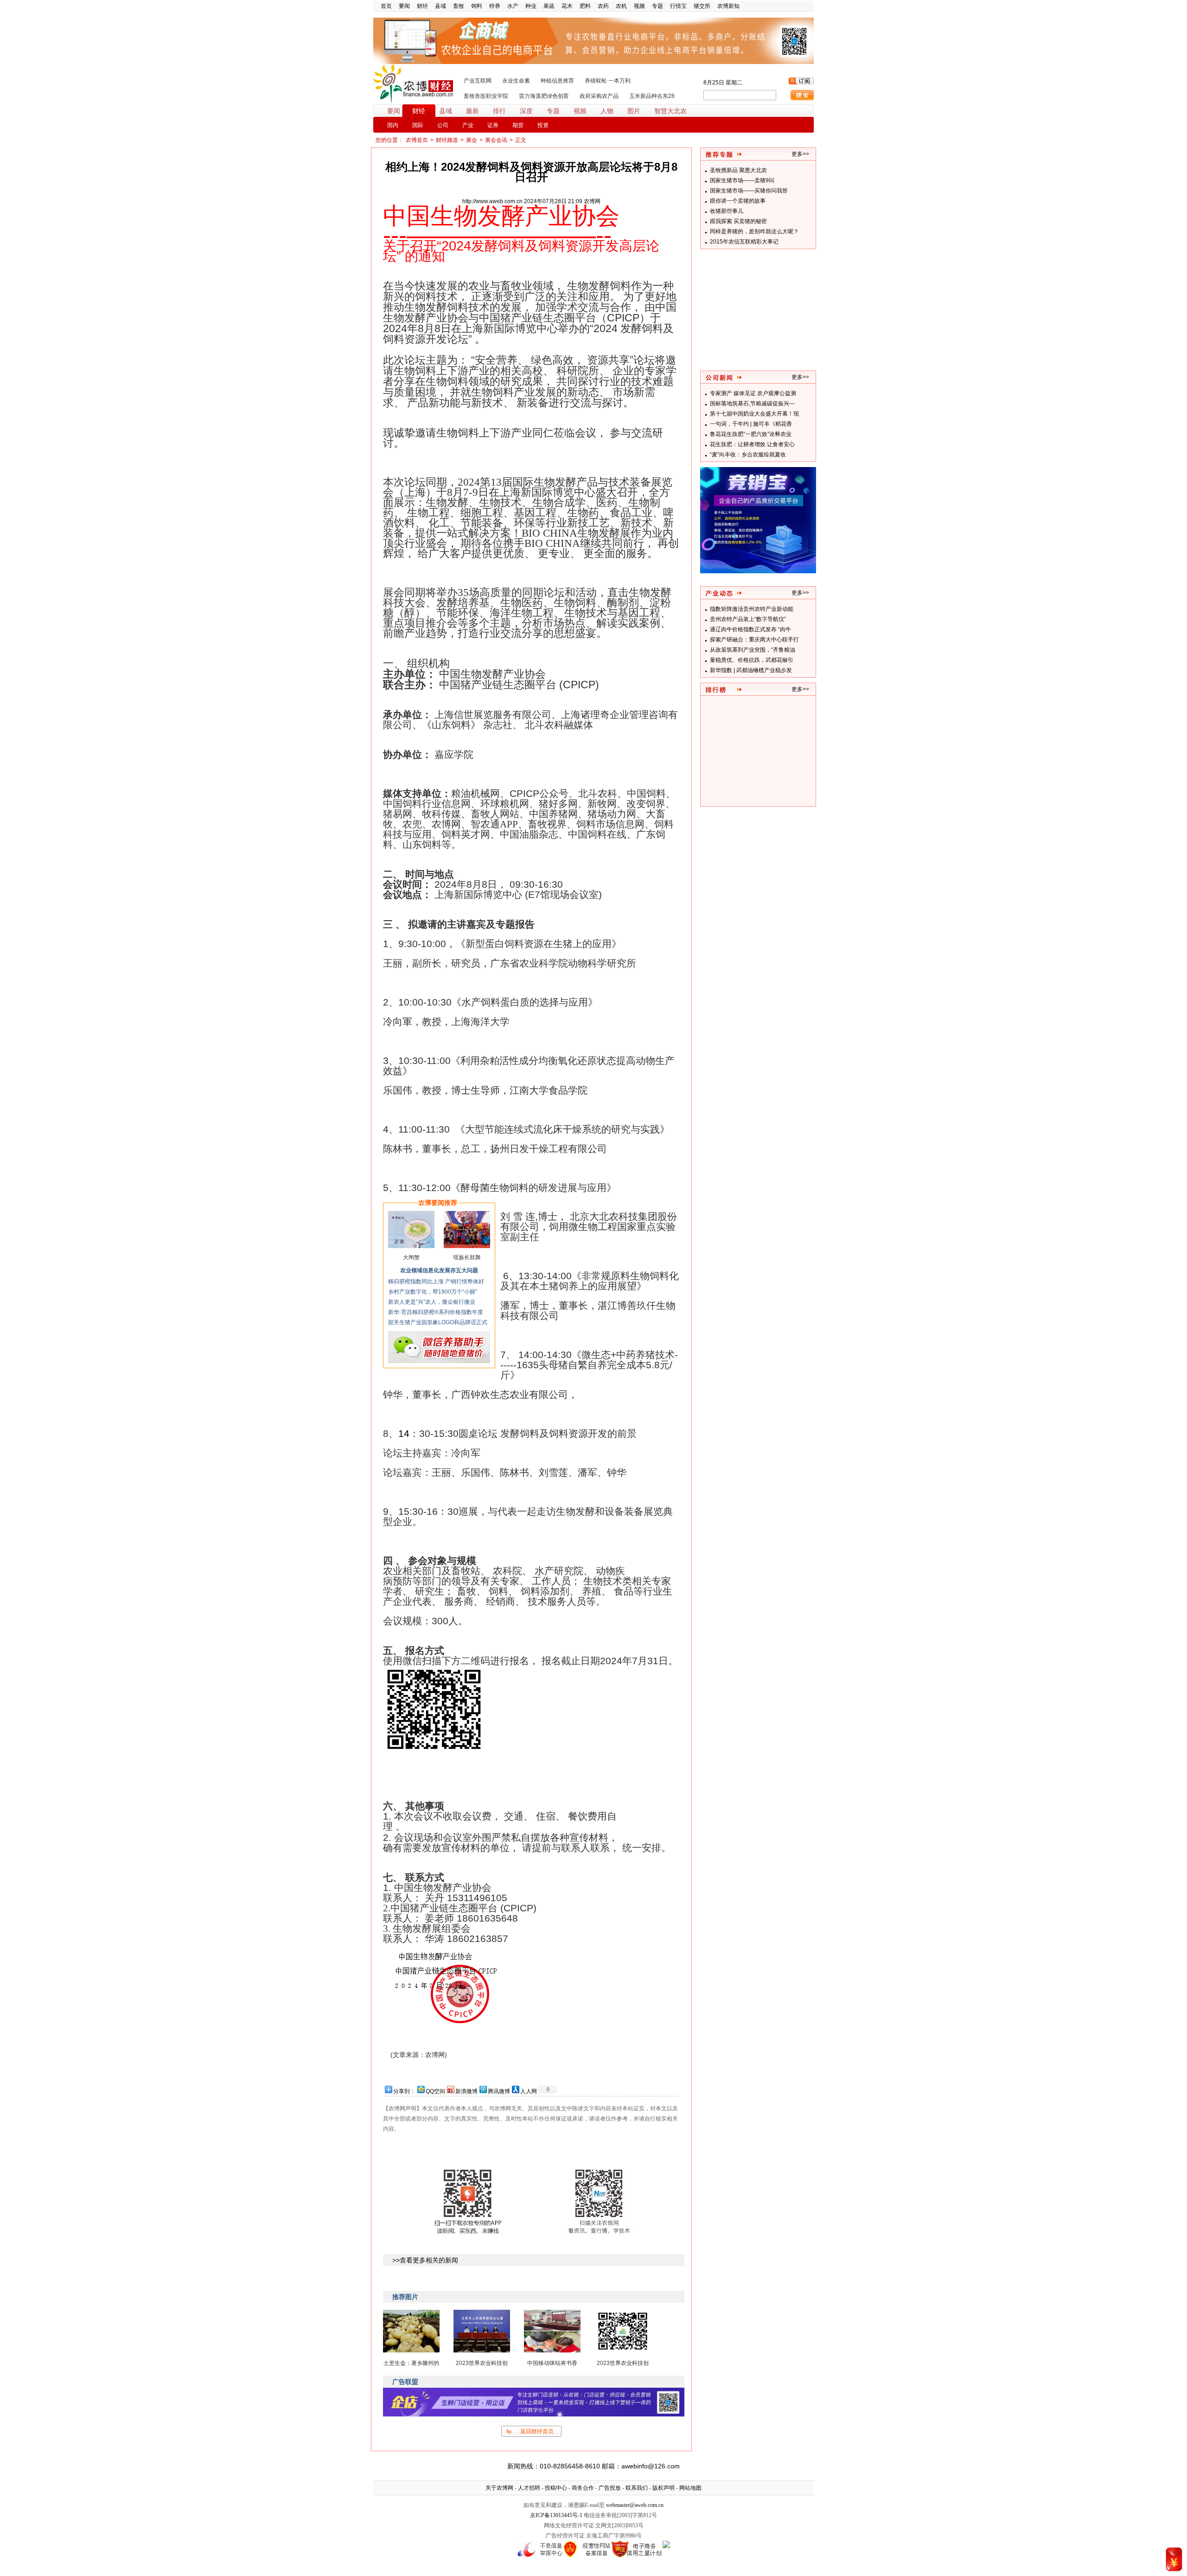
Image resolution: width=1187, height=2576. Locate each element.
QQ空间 (435, 2091)
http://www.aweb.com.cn (492, 201)
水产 (513, 6)
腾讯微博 (499, 2091)
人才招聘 (529, 2488)
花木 (567, 6)
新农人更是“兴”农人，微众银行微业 (432, 1302)
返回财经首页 (537, 2431)
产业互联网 (478, 81)
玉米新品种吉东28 (652, 96)
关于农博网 (499, 2488)
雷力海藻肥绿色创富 (544, 96)
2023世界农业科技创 (482, 2363)
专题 (657, 6)
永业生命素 (516, 81)
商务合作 (583, 2488)
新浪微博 (466, 2091)
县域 (440, 6)
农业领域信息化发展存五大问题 (439, 1270)
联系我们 (637, 2488)
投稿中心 (556, 2488)
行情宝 (678, 6)
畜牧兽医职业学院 (486, 96)
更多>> (800, 377)
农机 (621, 6)
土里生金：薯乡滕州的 (411, 2363)
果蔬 (549, 6)
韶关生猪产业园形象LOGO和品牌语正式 (438, 1322)
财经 (422, 6)
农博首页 (417, 140)
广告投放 (610, 2488)
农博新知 (728, 6)
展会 (472, 140)
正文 (521, 140)
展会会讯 (496, 140)
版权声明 (664, 2488)
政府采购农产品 (599, 96)
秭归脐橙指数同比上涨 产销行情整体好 (436, 1282)
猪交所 (702, 6)
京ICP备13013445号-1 (556, 2515)
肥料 (585, 6)
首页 (386, 6)
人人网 (529, 2091)
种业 (531, 6)
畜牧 (459, 6)
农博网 (592, 201)
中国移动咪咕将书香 (552, 2363)
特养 (495, 6)
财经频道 (447, 140)
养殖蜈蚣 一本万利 (608, 81)
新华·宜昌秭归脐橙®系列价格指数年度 (436, 1312)
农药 (603, 6)
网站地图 (690, 2488)
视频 (639, 6)
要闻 (404, 6)
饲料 (477, 6)
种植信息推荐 (557, 81)
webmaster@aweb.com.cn (635, 2505)
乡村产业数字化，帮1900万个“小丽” (433, 1292)
